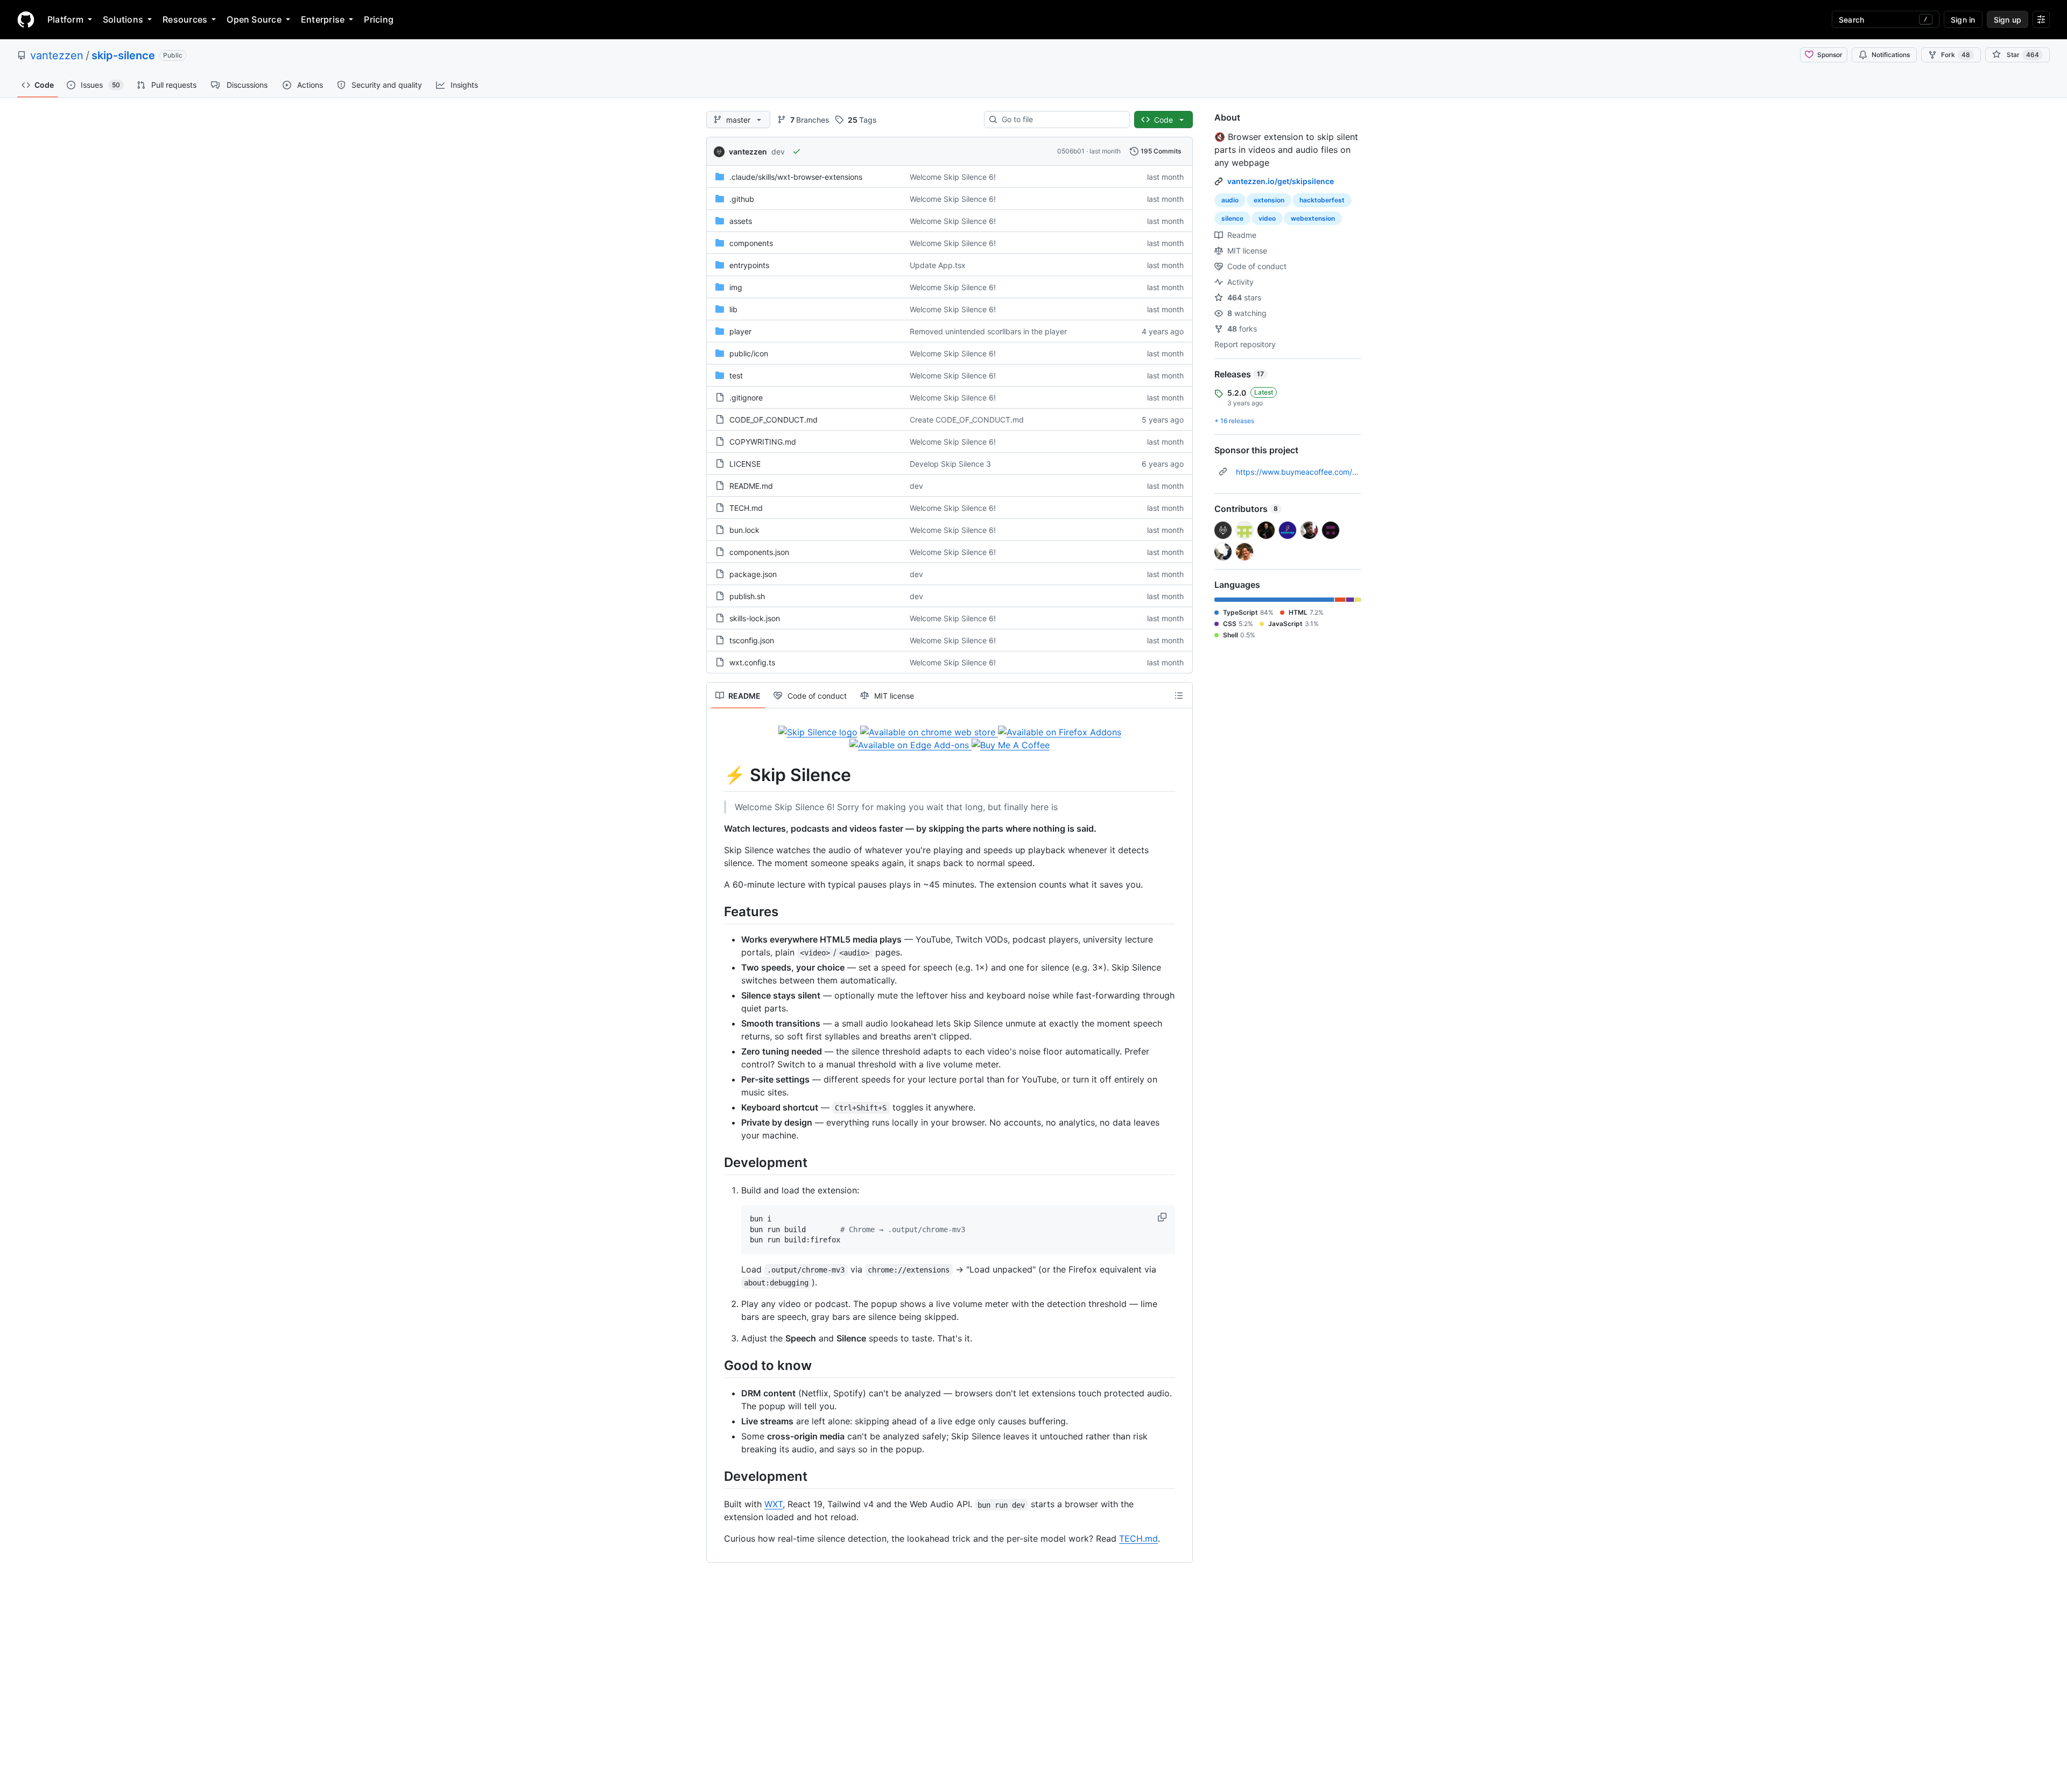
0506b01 (1071, 151)
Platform (65, 19)
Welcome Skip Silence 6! (953, 177)
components (751, 243)
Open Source (254, 19)
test (736, 375)
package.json (753, 574)
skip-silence (123, 55)
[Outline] (1179, 695)
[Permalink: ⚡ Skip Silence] (716, 775)
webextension (1313, 218)
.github (742, 199)
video (1267, 218)
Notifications (1891, 55)
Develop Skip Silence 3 (950, 464)
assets (741, 221)
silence (1232, 218)
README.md (751, 486)
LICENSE (745, 464)
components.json (759, 552)
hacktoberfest (1322, 200)
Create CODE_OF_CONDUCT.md (967, 420)
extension (1269, 200)
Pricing (379, 19)
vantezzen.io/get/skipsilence (1281, 181)
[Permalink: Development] (716, 1162)
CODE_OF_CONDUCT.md (774, 420)
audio (1230, 200)
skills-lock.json (755, 618)
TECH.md (746, 508)
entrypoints (749, 265)
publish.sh (747, 596)
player (740, 331)
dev (778, 152)
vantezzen (57, 55)
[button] (1163, 1217)
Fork (1956, 55)
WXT (774, 1504)
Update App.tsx (938, 265)
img (736, 287)
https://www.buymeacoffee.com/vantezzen (1313, 472)
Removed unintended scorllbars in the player (988, 331)
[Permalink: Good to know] (716, 1365)
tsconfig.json (752, 640)
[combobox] (1061, 120)
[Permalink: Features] (716, 911)
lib (733, 309)
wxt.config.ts (752, 662)
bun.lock (744, 530)
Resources (185, 19)
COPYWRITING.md (763, 442)
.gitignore (746, 398)
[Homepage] (26, 19)
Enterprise (323, 19)
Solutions (123, 19)
